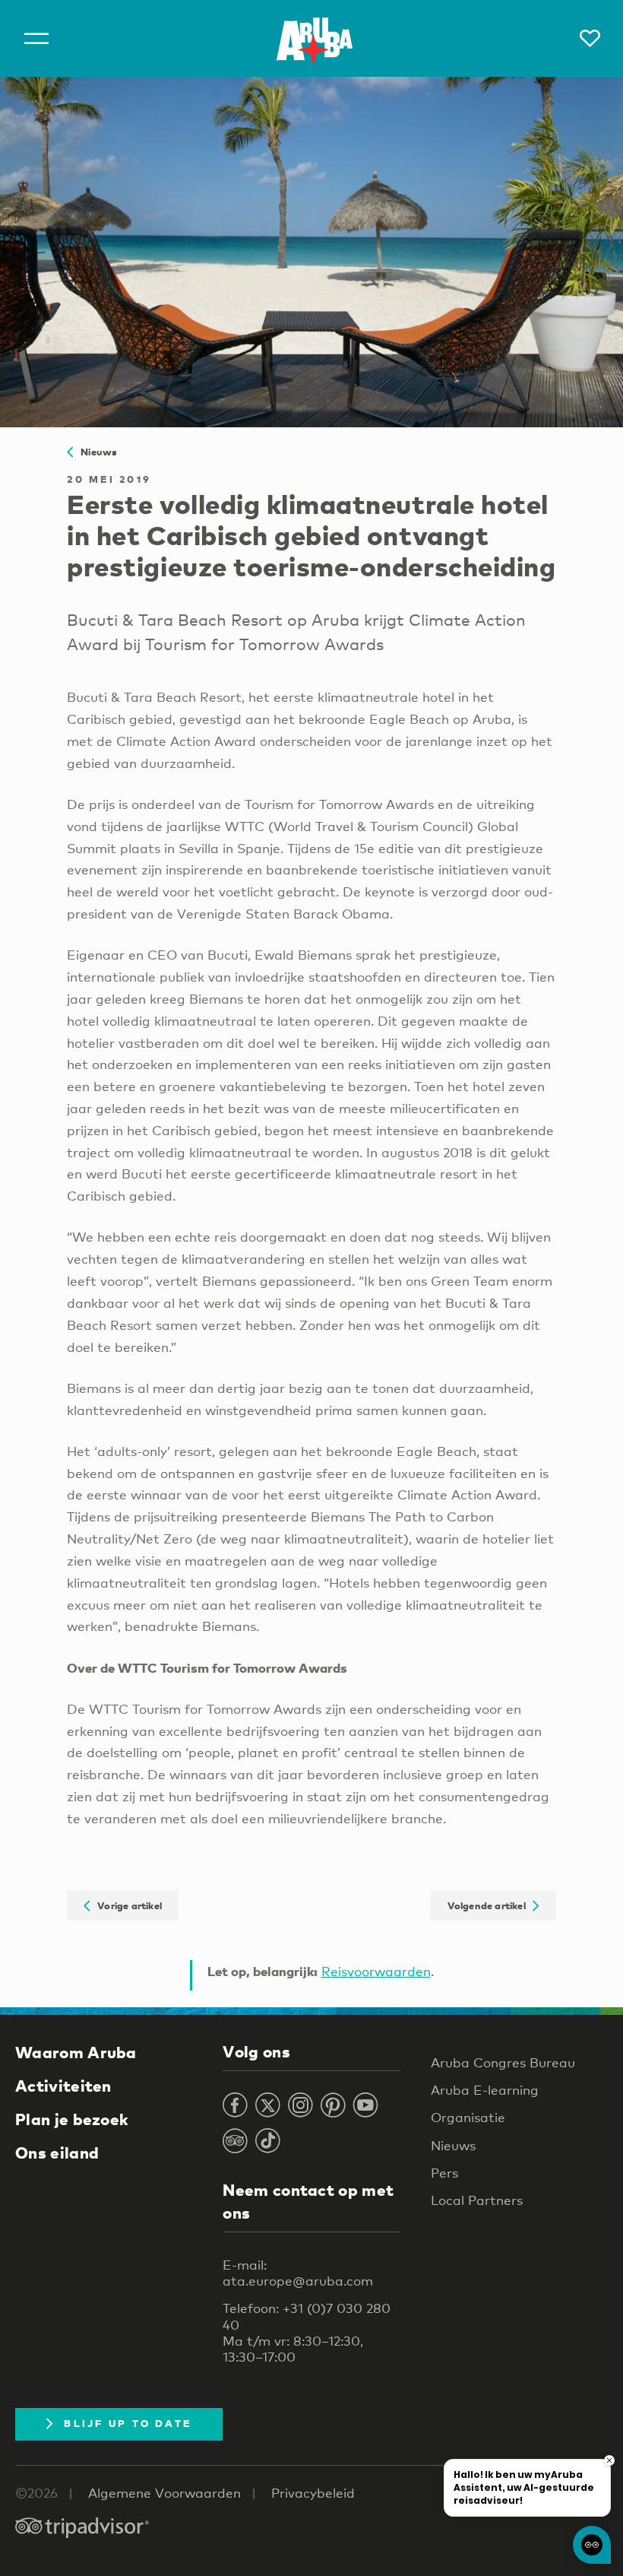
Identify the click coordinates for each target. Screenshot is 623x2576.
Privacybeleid (313, 2493)
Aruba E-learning (485, 2090)
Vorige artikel (126, 1905)
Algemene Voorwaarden (164, 2493)
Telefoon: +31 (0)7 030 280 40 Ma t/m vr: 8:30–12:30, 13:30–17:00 (307, 2332)
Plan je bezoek (72, 2119)
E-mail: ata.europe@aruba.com (298, 2273)
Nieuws (95, 452)
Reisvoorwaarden (376, 1971)
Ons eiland (57, 2152)
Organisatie (468, 2117)
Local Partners (477, 2200)
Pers (444, 2173)
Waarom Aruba (76, 2052)
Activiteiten (63, 2086)
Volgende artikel (490, 1905)
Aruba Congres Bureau (503, 2062)
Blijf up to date (128, 2423)
